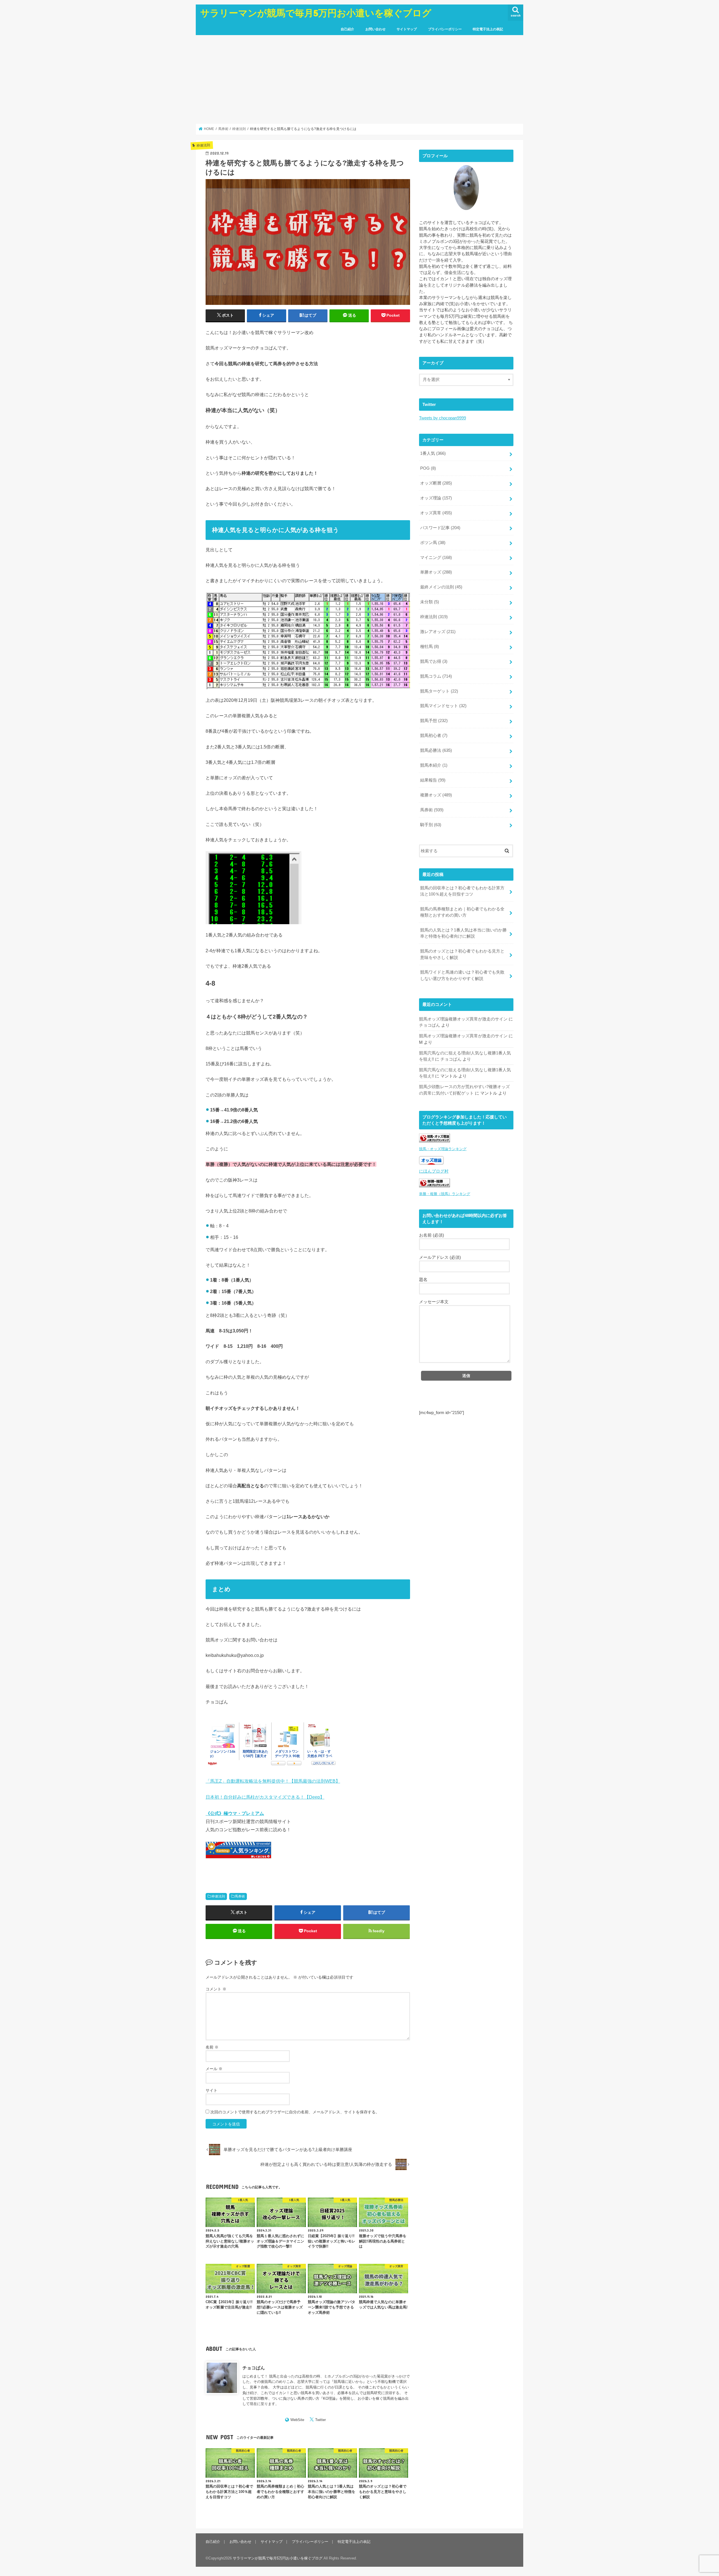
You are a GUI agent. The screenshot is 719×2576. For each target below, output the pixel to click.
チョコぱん (254, 2368)
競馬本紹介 (434, 765)
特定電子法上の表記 (488, 29)
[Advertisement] (359, 79)
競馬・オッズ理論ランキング (443, 1149)
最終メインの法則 (441, 587)
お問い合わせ (376, 29)
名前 (212, 2047)
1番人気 (433, 453)
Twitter (320, 2420)
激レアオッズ (438, 632)
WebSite (297, 2420)
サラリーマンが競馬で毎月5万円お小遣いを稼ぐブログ (316, 13)
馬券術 (240, 1896)
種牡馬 (430, 647)
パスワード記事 (440, 528)
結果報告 (433, 780)
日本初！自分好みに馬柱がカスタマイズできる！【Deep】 (265, 1797)
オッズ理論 (436, 498)
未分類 (430, 602)
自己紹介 (347, 29)
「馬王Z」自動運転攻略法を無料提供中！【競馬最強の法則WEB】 (273, 1781)
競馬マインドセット (443, 706)
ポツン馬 (433, 543)
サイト (211, 2090)
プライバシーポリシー (445, 29)
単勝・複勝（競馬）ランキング (445, 1194)
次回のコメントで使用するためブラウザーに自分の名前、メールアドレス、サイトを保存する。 (295, 2112)
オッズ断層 (436, 483)
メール (214, 2069)
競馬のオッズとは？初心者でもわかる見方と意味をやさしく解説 (462, 954)
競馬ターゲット (439, 691)
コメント (216, 1989)
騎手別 (431, 825)
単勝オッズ (436, 572)
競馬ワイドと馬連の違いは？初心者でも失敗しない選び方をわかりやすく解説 (462, 975)
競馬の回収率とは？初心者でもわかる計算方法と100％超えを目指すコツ (462, 891)
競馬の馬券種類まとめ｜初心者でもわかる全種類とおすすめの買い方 (462, 912)
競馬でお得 (434, 661)
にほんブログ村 (434, 1171)
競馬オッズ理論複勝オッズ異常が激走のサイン (463, 1019)
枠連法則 (218, 1896)
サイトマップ (407, 29)
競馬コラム (436, 676)
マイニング (436, 558)
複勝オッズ (436, 795)
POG (428, 468)
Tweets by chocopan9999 (442, 418)
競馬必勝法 (436, 750)
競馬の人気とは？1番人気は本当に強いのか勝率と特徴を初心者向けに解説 (463, 933)
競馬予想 (434, 721)
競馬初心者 (434, 736)
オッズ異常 (436, 513)
